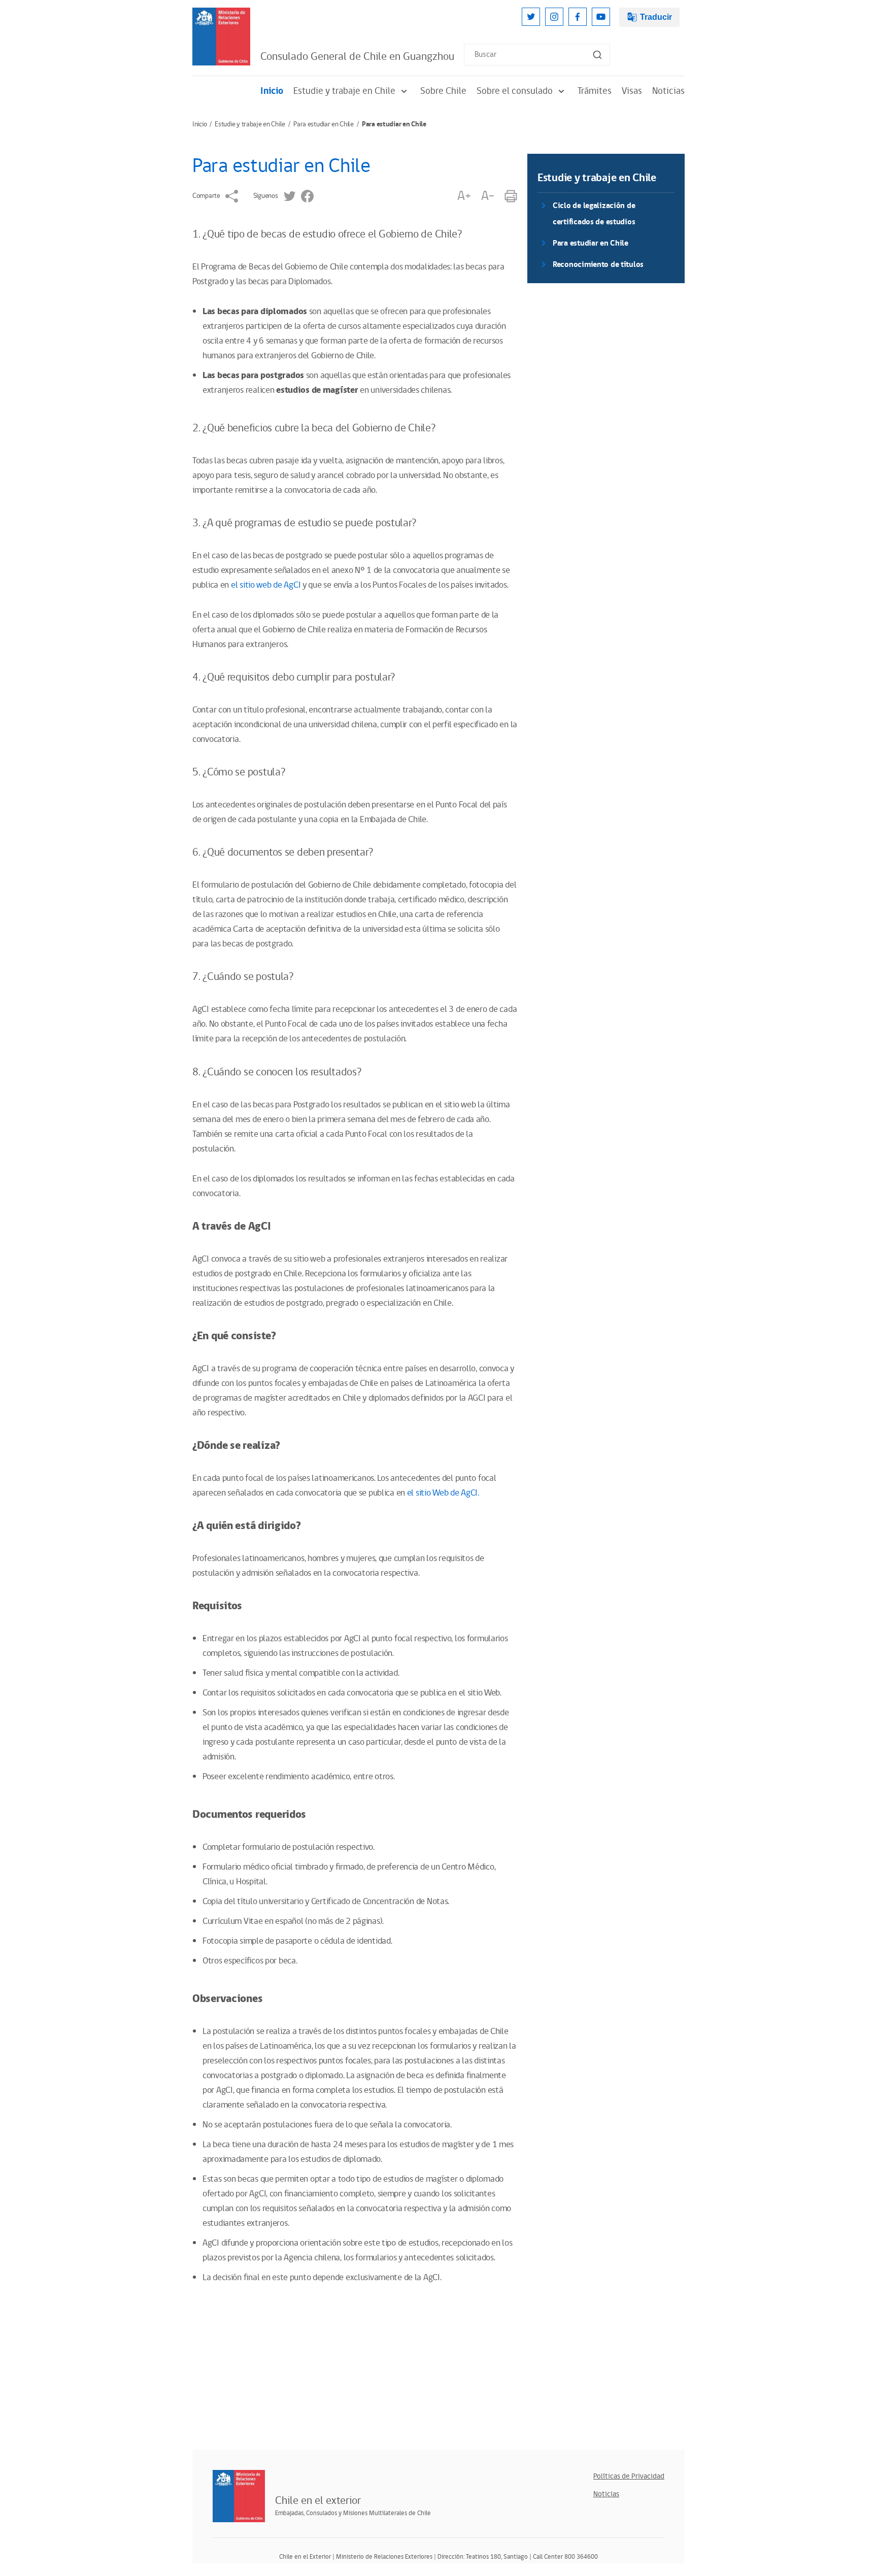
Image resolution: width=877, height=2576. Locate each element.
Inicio (272, 91)
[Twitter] (531, 17)
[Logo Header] (221, 37)
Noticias (668, 91)
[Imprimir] (511, 196)
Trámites (595, 91)
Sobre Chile (443, 91)
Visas (632, 91)
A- (488, 196)
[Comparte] (232, 196)
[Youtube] (601, 17)
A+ (464, 196)
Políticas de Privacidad (629, 2476)
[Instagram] (554, 17)
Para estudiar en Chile (324, 124)
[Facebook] (578, 17)
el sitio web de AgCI (265, 585)
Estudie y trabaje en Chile (344, 91)
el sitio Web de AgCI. (443, 1493)
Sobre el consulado (515, 91)
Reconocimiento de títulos (598, 265)
